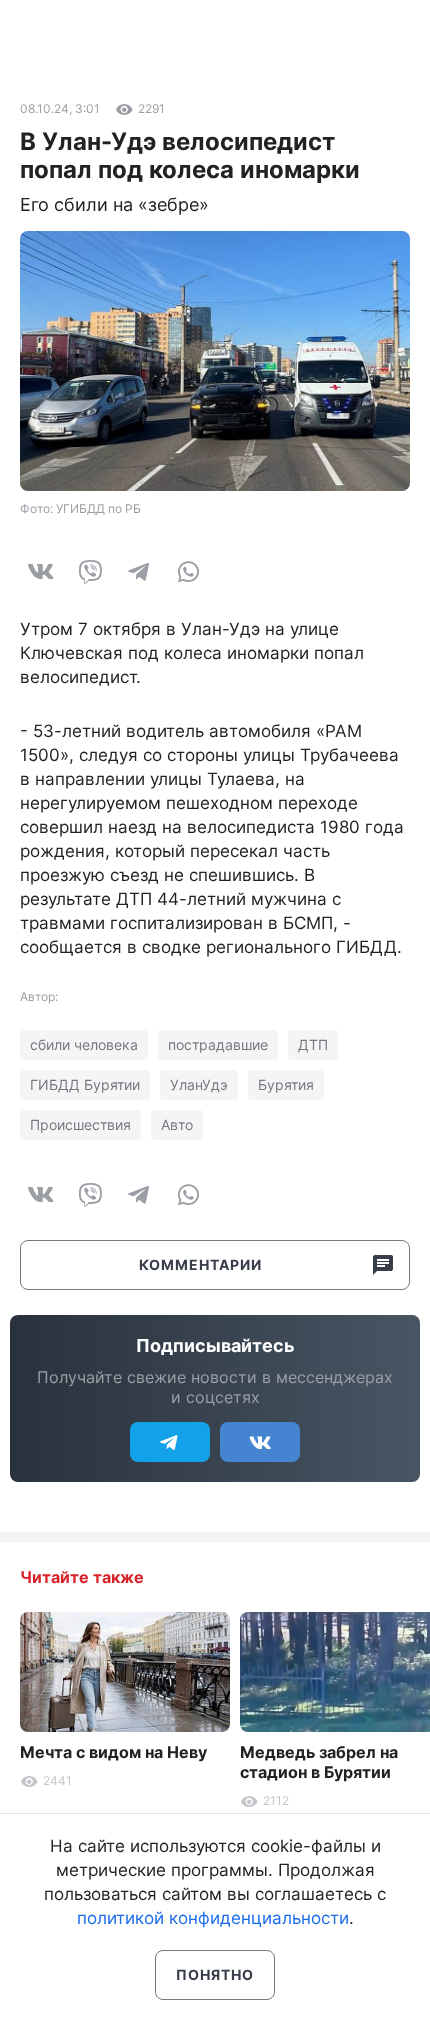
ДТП (313, 1044)
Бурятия (286, 1084)
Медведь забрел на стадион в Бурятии (319, 1762)
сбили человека (84, 1044)
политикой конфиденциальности (213, 1918)
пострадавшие (218, 1044)
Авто (177, 1124)
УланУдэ (199, 1084)
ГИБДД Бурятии (85, 1084)
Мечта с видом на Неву (113, 1752)
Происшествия (80, 1124)
